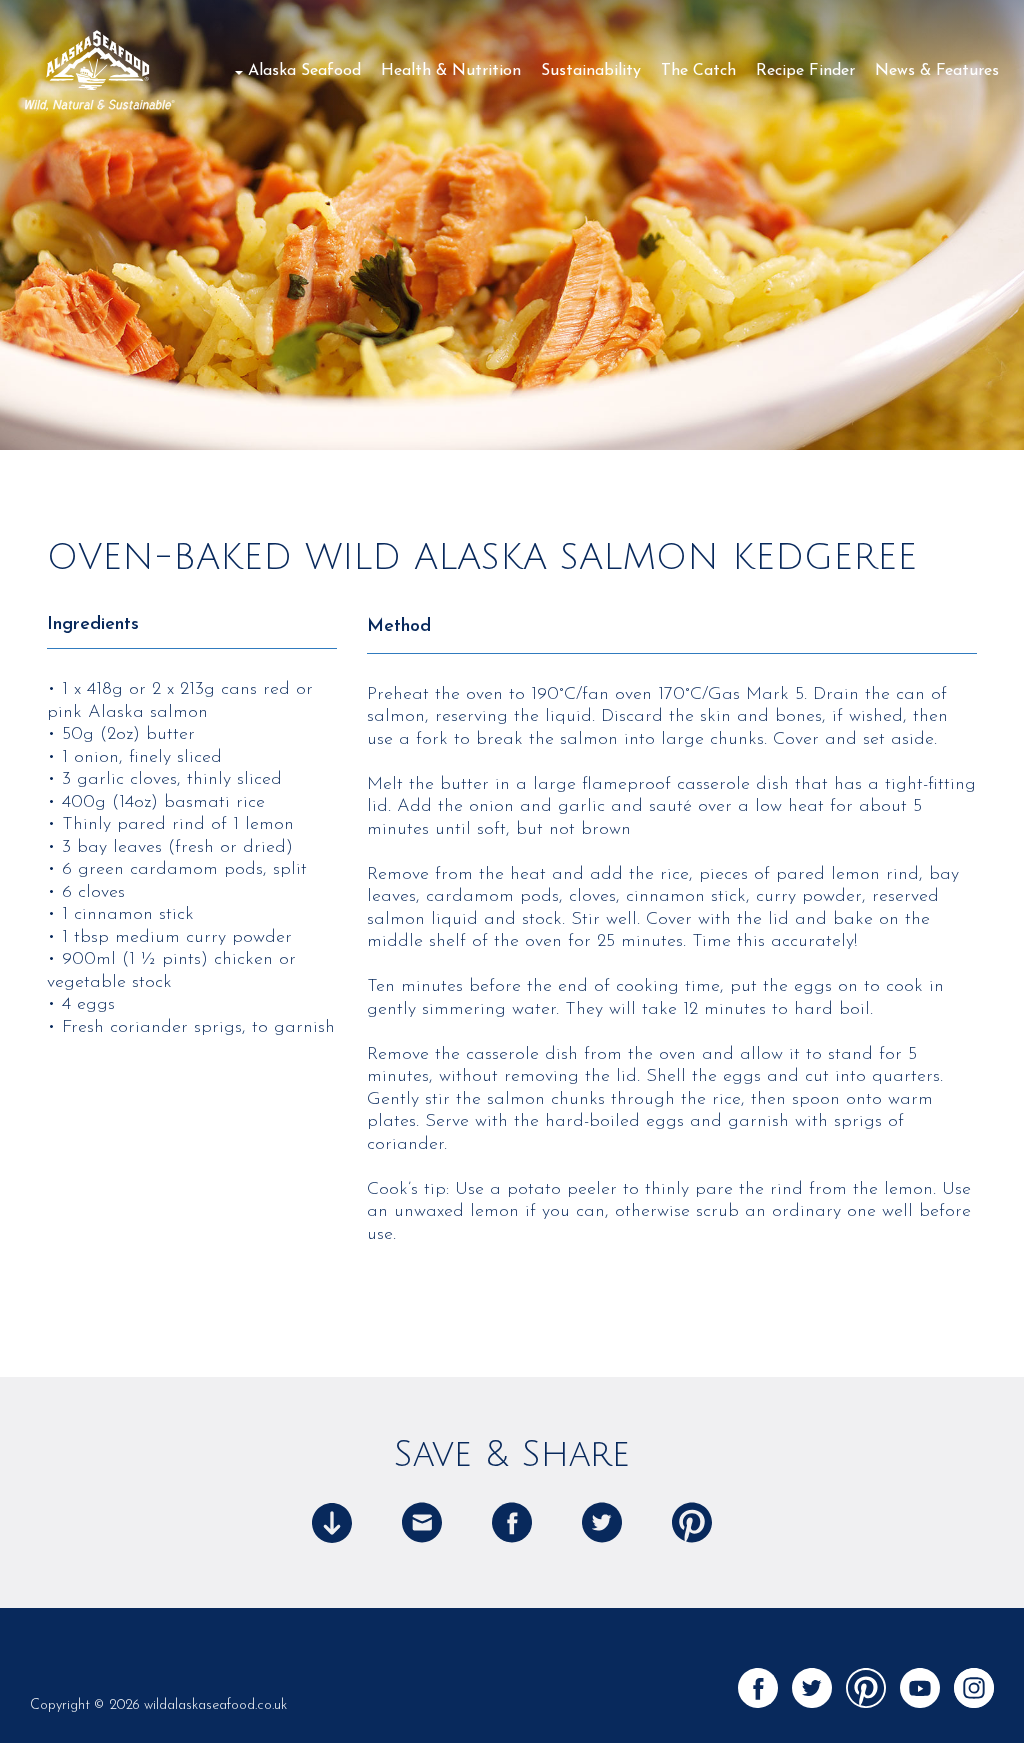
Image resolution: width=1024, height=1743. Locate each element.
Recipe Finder (805, 71)
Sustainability (591, 71)
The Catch (698, 71)
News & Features (937, 71)
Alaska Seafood (304, 71)
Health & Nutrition (451, 71)
